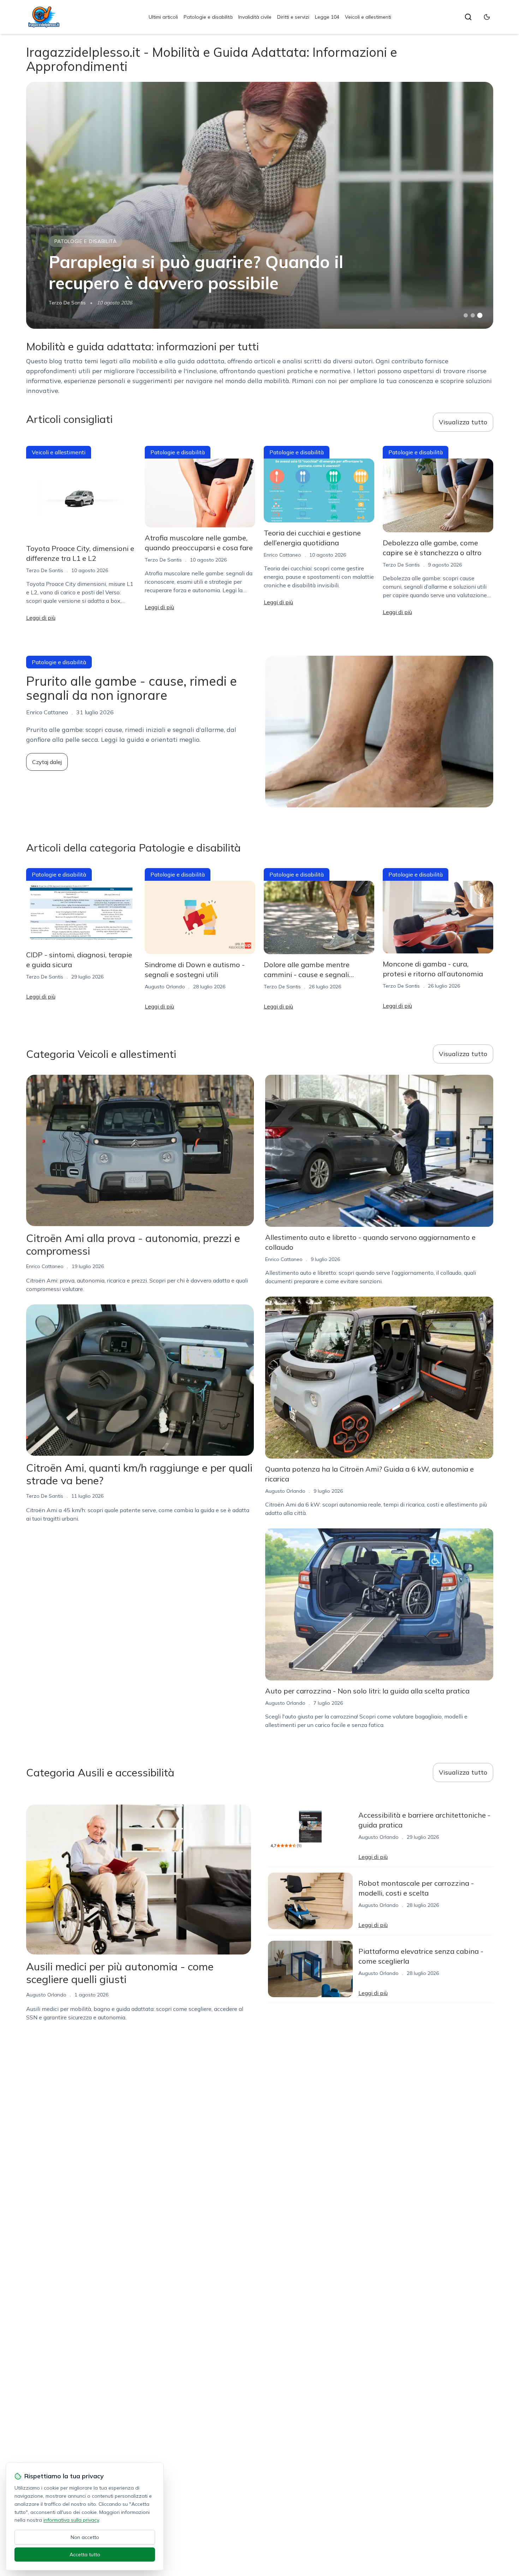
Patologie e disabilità (208, 17)
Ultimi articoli (163, 17)
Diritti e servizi (293, 17)
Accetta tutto (85, 2554)
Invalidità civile (255, 17)
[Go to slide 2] (473, 315)
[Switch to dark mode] (487, 17)
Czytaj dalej (47, 762)
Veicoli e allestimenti (368, 17)
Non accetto (85, 2537)
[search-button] (468, 17)
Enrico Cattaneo (282, 555)
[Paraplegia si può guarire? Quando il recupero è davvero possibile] (260, 205)
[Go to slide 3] (480, 316)
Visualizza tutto (463, 422)
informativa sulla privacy (71, 2520)
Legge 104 (327, 17)
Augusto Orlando (165, 987)
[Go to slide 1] (466, 315)
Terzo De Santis (67, 303)
